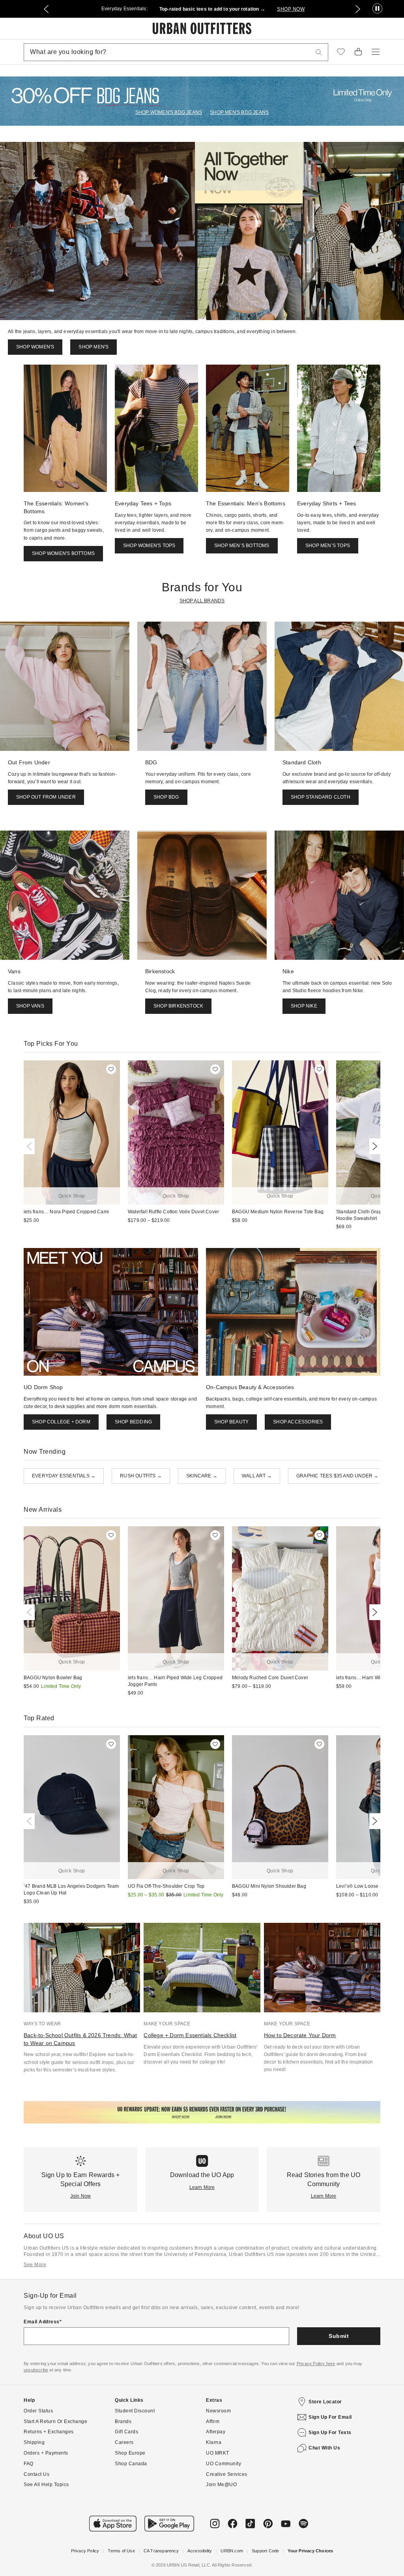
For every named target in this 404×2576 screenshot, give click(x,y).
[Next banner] (358, 9)
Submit (339, 2336)
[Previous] (31, 1146)
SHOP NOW (291, 9)
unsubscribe (36, 2370)
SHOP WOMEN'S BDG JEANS (169, 112)
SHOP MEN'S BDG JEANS (239, 112)
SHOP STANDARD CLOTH (321, 797)
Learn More (202, 2187)
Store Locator (325, 2402)
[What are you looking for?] (319, 52)
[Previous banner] (46, 9)
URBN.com (232, 2551)
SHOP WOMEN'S (35, 347)
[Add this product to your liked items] (111, 1069)
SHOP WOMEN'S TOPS (149, 546)
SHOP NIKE (304, 1006)
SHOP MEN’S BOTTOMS (242, 546)
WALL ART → (257, 1476)
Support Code (265, 2551)
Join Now (81, 2196)
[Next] (373, 1146)
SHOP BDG (166, 797)
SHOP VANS (30, 1006)
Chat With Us (324, 2448)
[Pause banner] (377, 9)
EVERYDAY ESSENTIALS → (64, 1476)
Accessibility (200, 2551)
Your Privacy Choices (310, 2551)
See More (35, 2265)
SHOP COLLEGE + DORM (61, 1422)
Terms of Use (121, 2551)
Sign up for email (330, 2417)
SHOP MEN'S (94, 347)
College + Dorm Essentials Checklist (190, 2035)
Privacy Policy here (316, 2364)
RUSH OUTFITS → (141, 1476)
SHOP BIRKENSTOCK (178, 1006)
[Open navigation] (376, 52)
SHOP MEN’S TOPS (328, 546)
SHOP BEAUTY (231, 1422)
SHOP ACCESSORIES (298, 1422)
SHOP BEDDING (133, 1422)
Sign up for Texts (330, 2433)
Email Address (42, 2322)
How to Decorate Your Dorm (300, 2035)
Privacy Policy (85, 2551)
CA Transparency (161, 2551)
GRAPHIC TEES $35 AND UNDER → (338, 1476)
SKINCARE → (202, 1476)
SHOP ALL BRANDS (202, 601)
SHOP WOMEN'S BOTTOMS (63, 553)
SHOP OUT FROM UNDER (46, 797)
